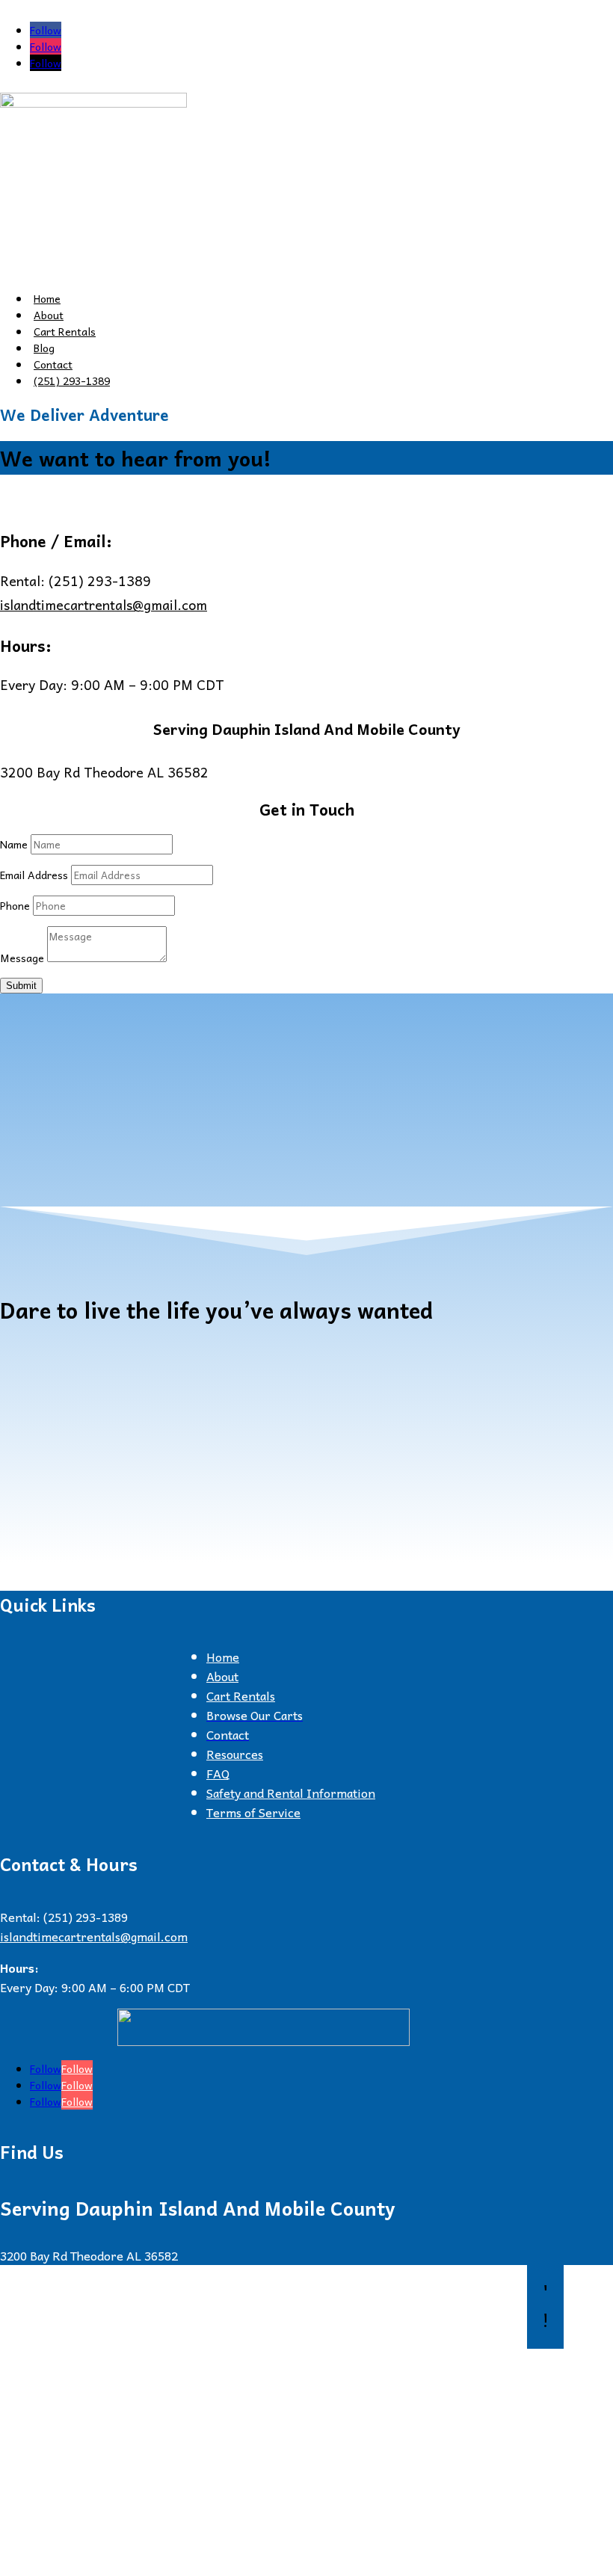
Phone (15, 905)
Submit (21, 986)
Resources (235, 1754)
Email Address (34, 875)
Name (14, 844)
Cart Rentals (65, 331)
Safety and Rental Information (291, 1793)
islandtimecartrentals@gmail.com (104, 604)
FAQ (218, 1773)
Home (47, 298)
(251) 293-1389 (72, 380)
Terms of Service (253, 1812)
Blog (44, 348)
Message (22, 958)
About (49, 315)
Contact (53, 364)
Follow (77, 2068)
